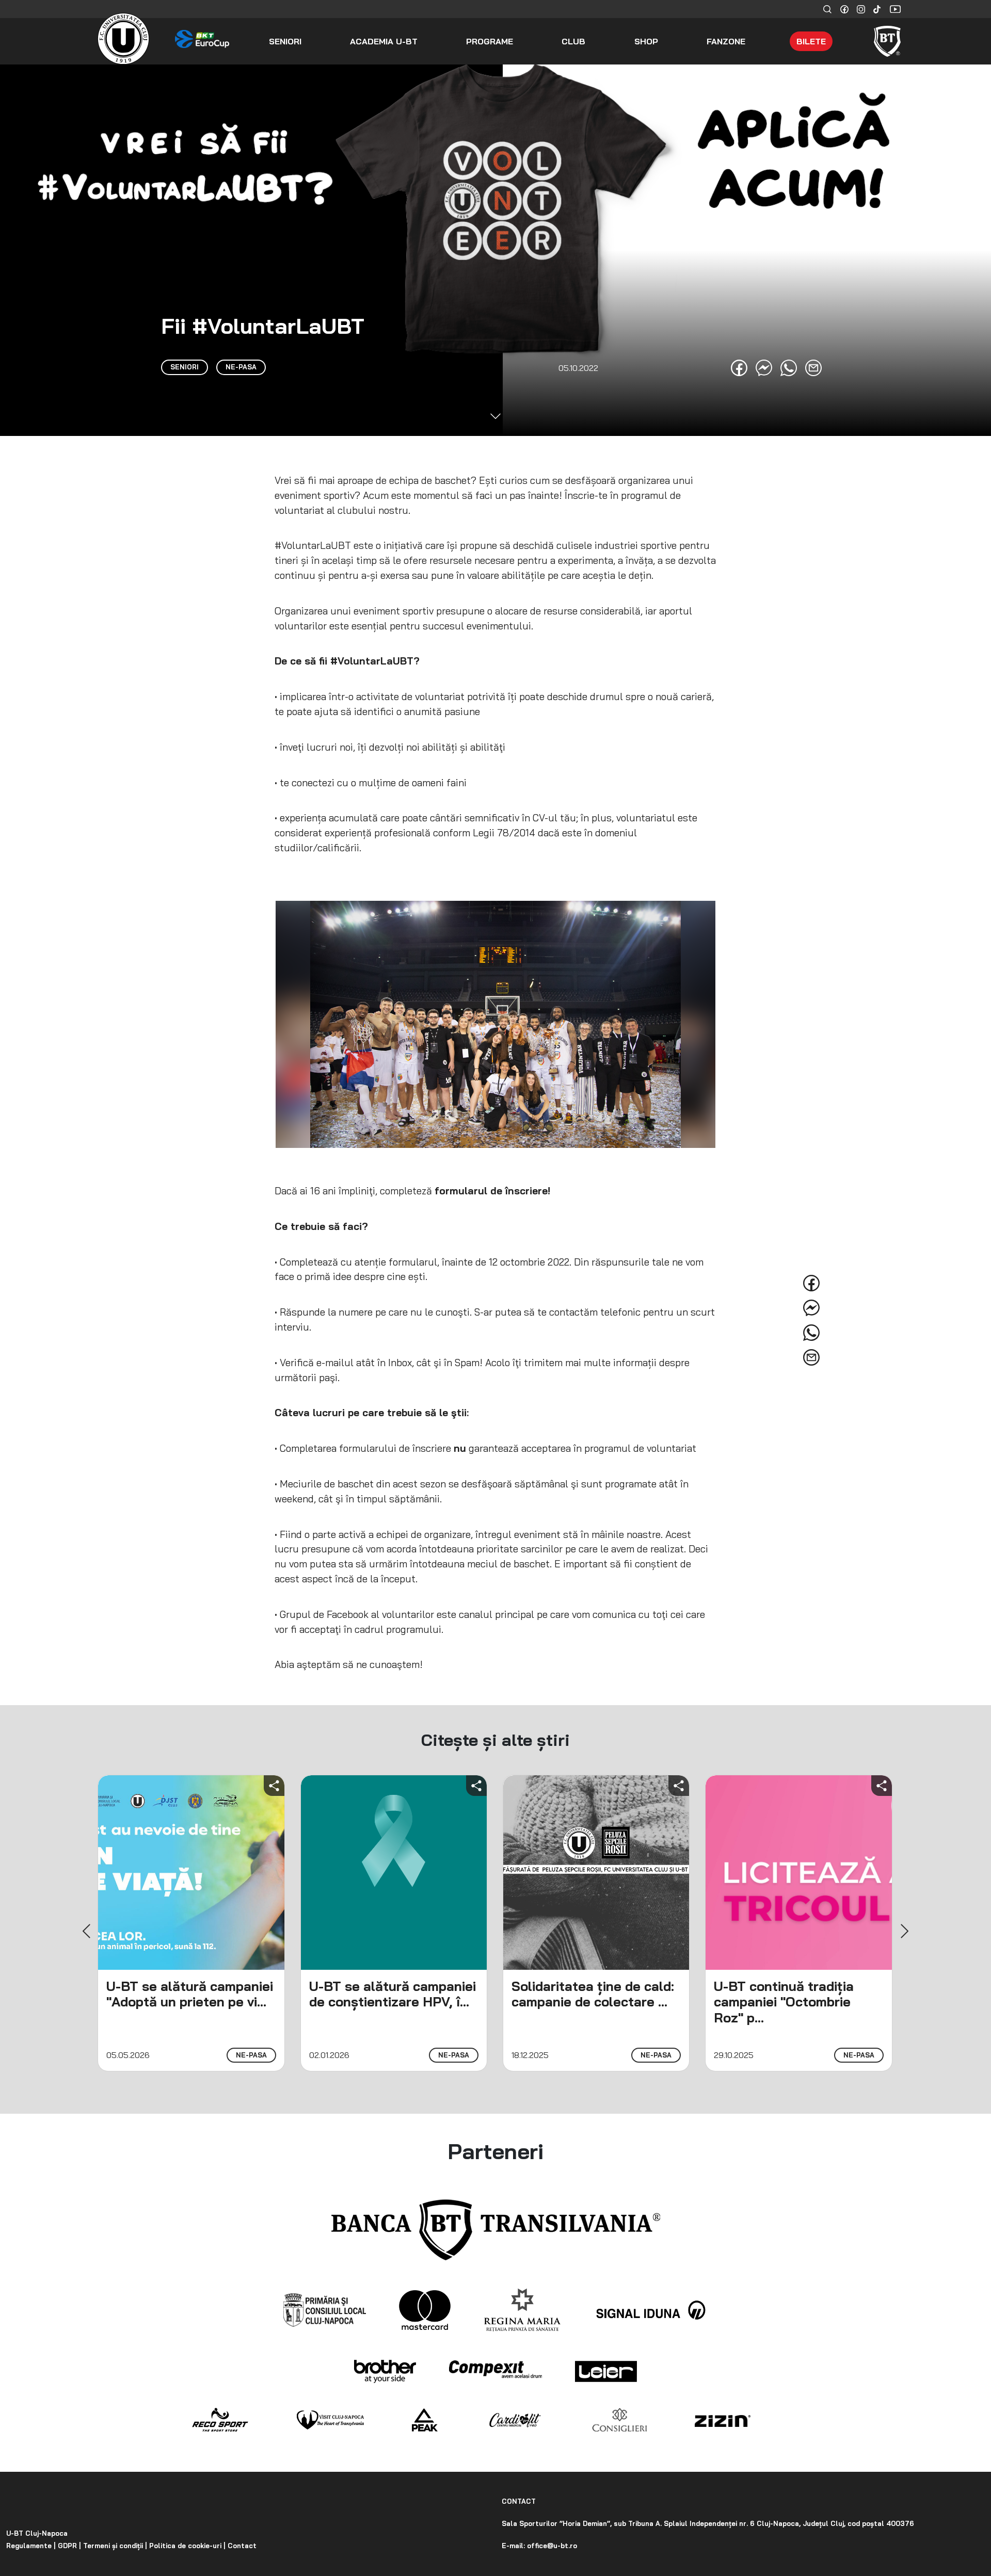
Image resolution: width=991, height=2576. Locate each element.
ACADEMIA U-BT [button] (384, 41)
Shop (646, 41)
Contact (241, 2546)
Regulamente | (31, 2546)
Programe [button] (490, 41)
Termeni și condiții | (114, 2546)
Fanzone (726, 41)
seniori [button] (285, 41)
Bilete (811, 41)
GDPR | (68, 2546)
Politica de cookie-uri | (186, 2546)
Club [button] (573, 41)
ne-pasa (251, 2055)
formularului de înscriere (394, 1448)
